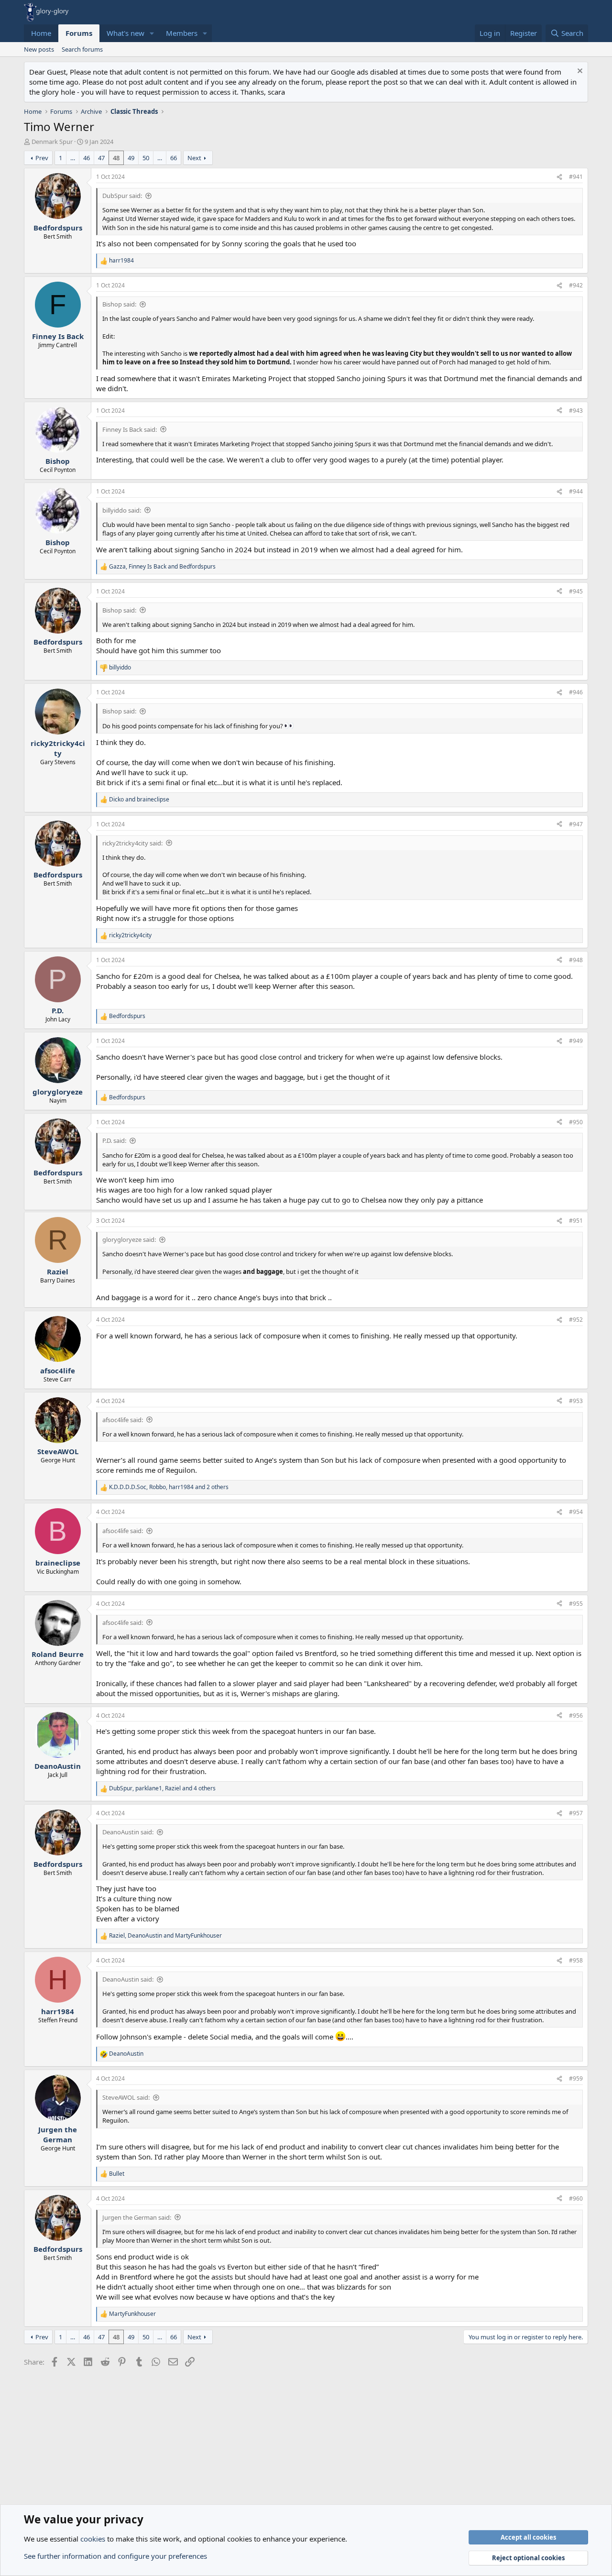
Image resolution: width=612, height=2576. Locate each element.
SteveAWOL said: (126, 2097)
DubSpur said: (122, 196)
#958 (576, 1960)
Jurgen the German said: (137, 2217)
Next (194, 158)
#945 (576, 591)
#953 (576, 1401)
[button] (152, 33)
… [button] (73, 158)
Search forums (82, 49)
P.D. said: (114, 1140)
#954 (576, 1512)
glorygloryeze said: (129, 1239)
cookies (93, 2539)
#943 (576, 411)
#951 (576, 1221)
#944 (576, 491)
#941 (576, 177)
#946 (576, 692)
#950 (576, 1122)
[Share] (559, 177)
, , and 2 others (169, 1487)
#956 (576, 1716)
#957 (576, 1813)
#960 (576, 2198)
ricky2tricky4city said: (132, 843)
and (139, 800)
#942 (576, 285)
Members (182, 33)
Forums (79, 33)
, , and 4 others (162, 1788)
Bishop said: (119, 304)
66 (174, 158)
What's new (126, 33)
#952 (576, 1320)
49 (131, 158)
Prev (42, 158)
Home (41, 33)
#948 (576, 960)
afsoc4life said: (123, 1420)
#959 (576, 2078)
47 (101, 158)
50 (146, 158)
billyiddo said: (122, 510)
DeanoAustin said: (128, 1832)
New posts (39, 49)
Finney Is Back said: (130, 429)
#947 (576, 824)
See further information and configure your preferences (115, 2556)
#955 (576, 1604)
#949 (576, 1041)
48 (116, 158)
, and (162, 567)
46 (87, 158)
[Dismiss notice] (579, 72)
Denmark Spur (52, 142)
